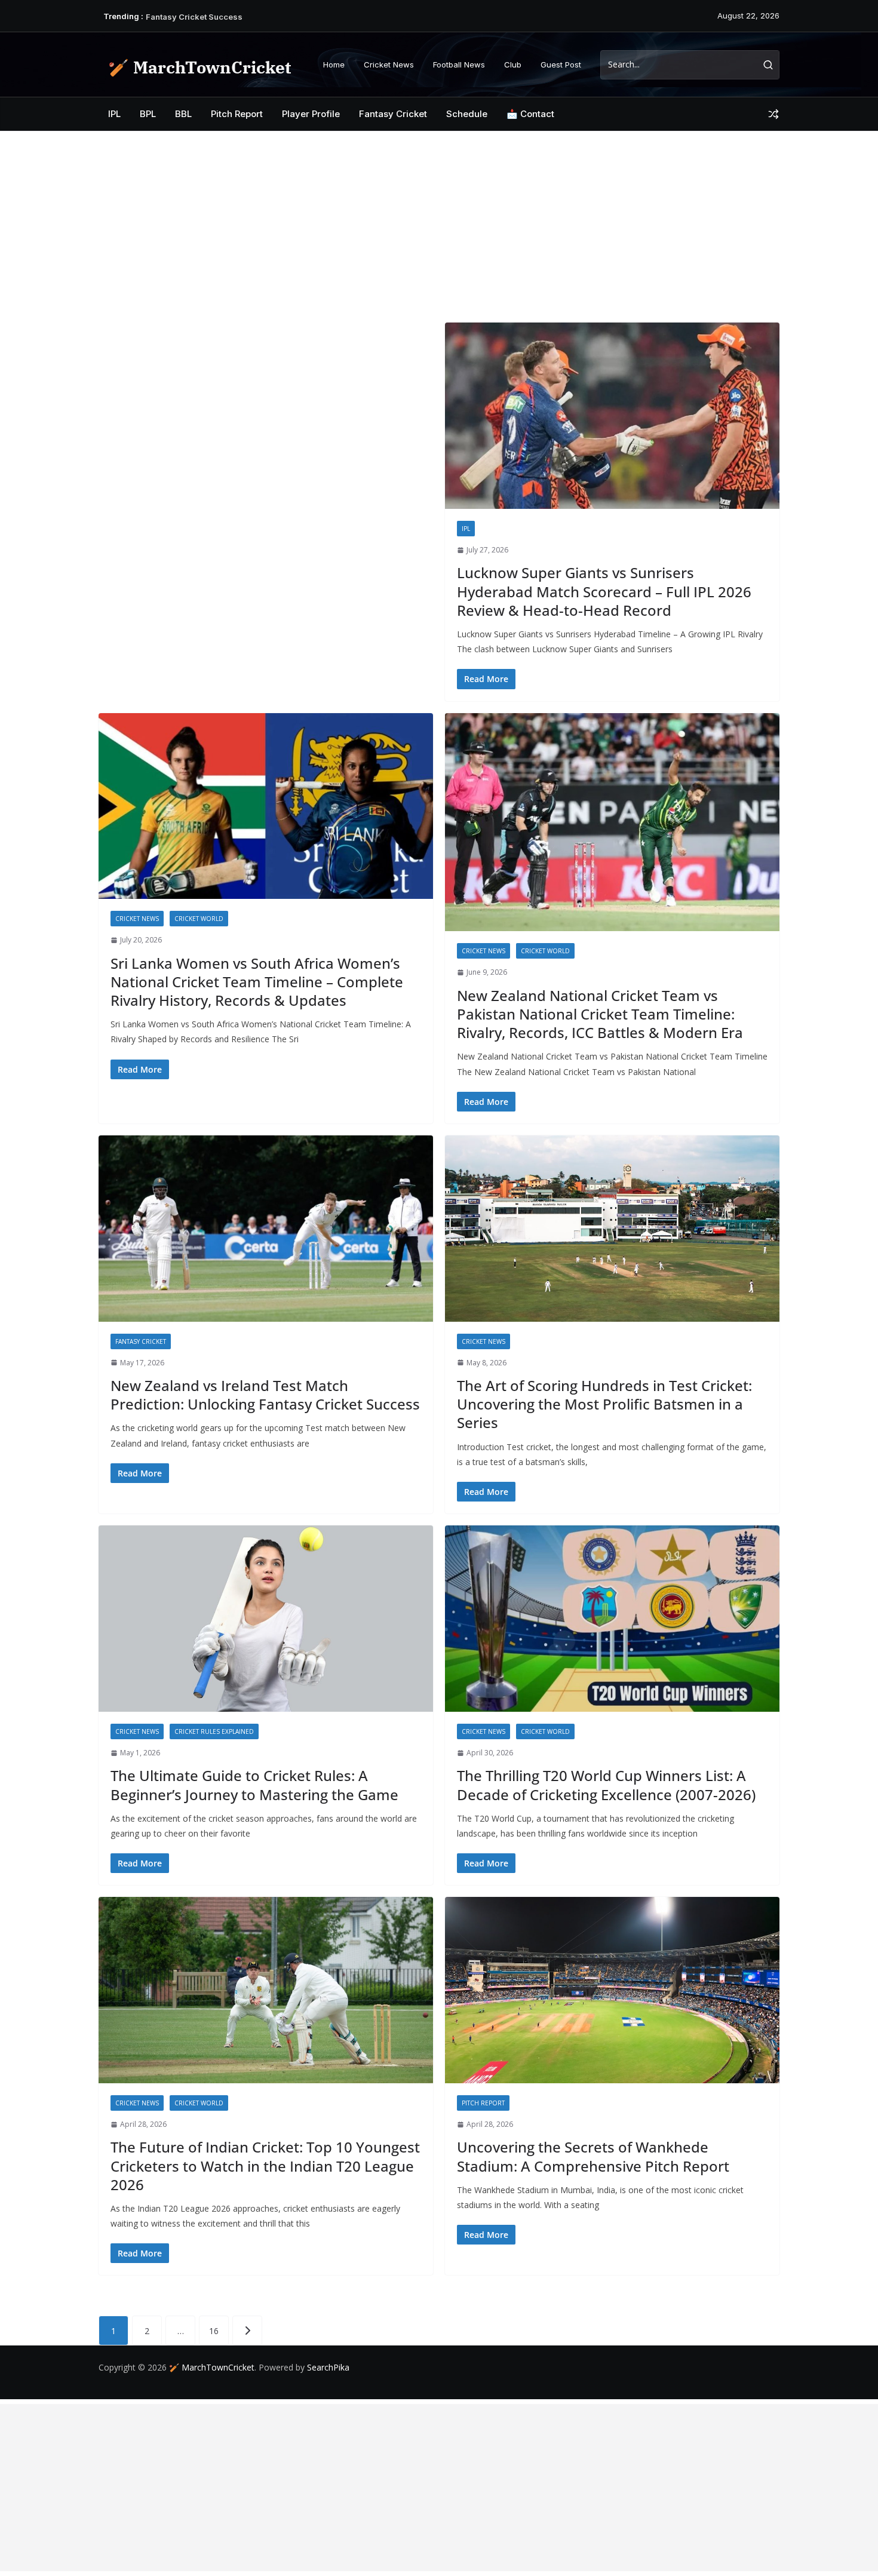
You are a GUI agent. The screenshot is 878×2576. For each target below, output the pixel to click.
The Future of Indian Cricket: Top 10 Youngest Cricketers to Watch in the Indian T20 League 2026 (265, 2165)
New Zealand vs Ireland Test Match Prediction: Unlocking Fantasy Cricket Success (265, 1395)
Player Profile (311, 114)
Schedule (467, 114)
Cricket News (389, 65)
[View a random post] (773, 114)
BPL (148, 114)
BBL (183, 114)
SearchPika (329, 2367)
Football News (459, 65)
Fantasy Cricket (393, 114)
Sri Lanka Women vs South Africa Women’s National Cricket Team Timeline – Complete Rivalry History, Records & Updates (257, 982)
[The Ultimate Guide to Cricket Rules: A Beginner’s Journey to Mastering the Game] (266, 1619)
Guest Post (561, 65)
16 (214, 2331)
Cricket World (199, 919)
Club (513, 65)
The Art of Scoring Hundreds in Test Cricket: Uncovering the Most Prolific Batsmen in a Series (604, 1404)
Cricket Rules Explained (214, 1731)
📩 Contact (530, 114)
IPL (114, 114)
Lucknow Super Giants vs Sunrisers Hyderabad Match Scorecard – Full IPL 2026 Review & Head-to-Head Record (604, 591)
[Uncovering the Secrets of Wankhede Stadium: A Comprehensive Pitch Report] (612, 1990)
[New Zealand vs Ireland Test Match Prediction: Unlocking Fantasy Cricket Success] (266, 1229)
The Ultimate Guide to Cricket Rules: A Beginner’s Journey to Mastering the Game (254, 1785)
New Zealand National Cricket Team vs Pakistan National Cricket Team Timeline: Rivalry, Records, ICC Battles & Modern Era (600, 1014)
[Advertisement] (439, 221)
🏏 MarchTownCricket (199, 67)
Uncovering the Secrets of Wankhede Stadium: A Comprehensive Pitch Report (593, 2156)
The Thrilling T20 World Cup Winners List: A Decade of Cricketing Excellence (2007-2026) (606, 1785)
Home (334, 65)
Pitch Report (237, 114)
